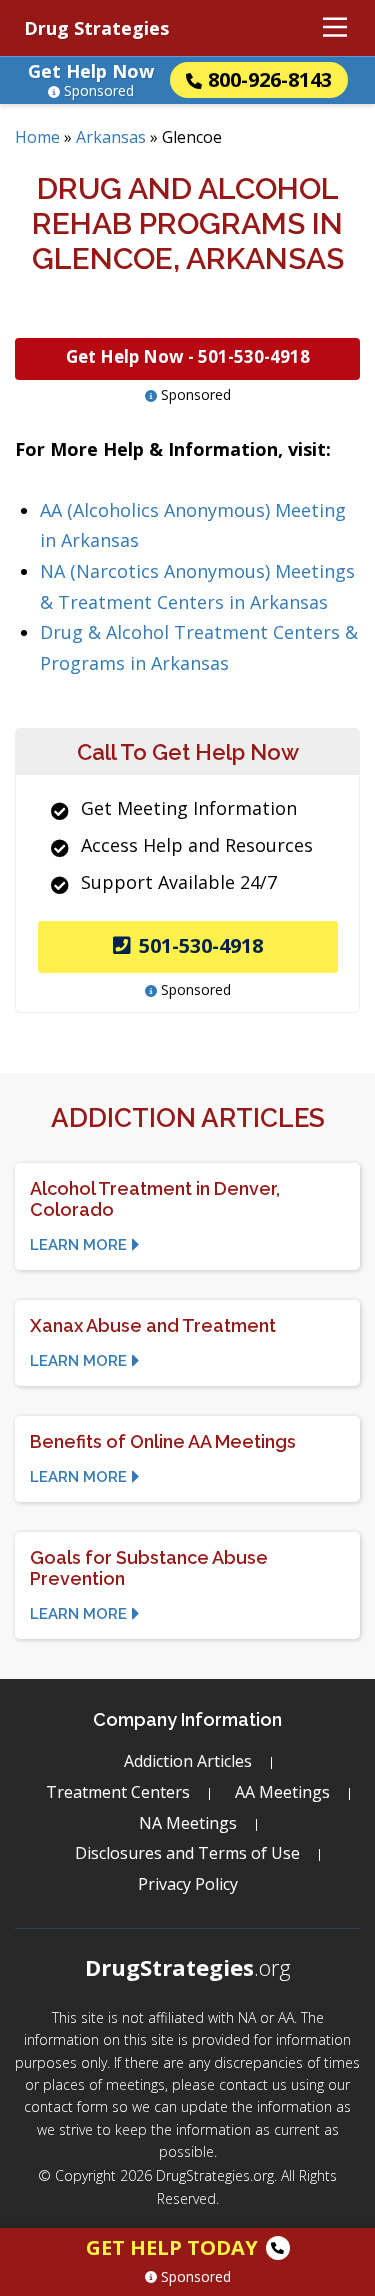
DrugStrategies (188, 1967)
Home (37, 137)
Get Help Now (91, 71)
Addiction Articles (188, 1761)
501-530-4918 (201, 945)
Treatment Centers (118, 1792)
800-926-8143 (270, 79)
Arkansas (111, 137)
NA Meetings (188, 1823)
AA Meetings (282, 1792)
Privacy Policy (188, 1884)
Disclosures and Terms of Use (187, 1853)
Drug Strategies (96, 28)
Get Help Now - (188, 356)
